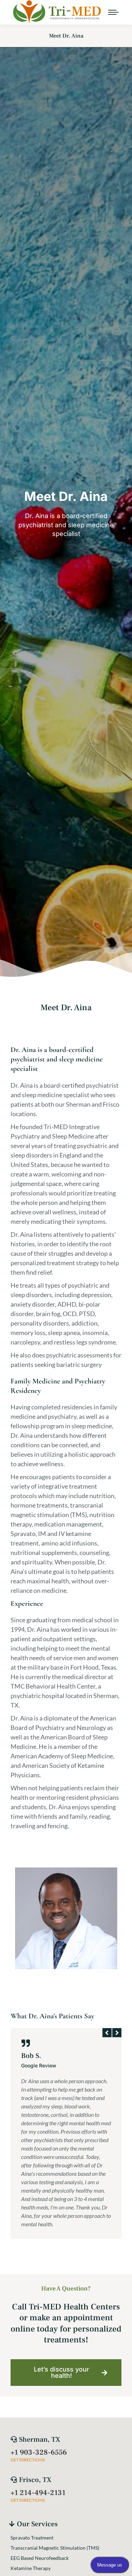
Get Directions (28, 2460)
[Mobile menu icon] (113, 12)
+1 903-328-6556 (39, 2452)
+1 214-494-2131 (38, 2493)
